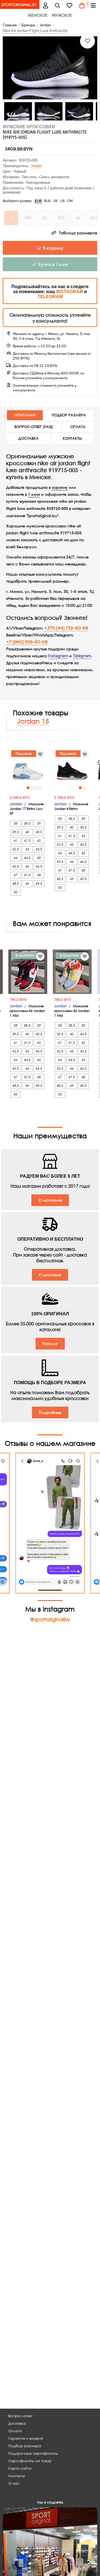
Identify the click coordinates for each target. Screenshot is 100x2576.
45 (39, 858)
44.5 (27, 858)
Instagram (58, 656)
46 (27, 866)
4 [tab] (40, 788)
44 (16, 858)
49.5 (39, 884)
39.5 (16, 832)
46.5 (39, 866)
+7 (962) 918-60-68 (27, 642)
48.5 (16, 884)
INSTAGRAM (70, 292)
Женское (38, 15)
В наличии (25, 955)
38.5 (27, 823)
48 (39, 875)
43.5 (39, 849)
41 (16, 841)
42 (39, 841)
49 (27, 884)
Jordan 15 (33, 721)
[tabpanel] (28, 770)
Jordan (36, 166)
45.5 (16, 866)
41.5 (27, 841)
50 (16, 892)
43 (27, 849)
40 (27, 832)
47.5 (27, 875)
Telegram (82, 656)
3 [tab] (36, 788)
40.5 (39, 832)
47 (16, 875)
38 (16, 823)
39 (39, 823)
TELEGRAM (50, 297)
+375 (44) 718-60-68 (66, 628)
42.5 (16, 849)
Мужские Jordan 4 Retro (71, 806)
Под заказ (24, 753)
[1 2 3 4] (28, 770)
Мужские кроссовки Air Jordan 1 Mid (27, 1011)
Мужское (62, 15)
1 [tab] (28, 788)
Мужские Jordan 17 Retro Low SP (27, 809)
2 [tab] (32, 788)
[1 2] (72, 770)
